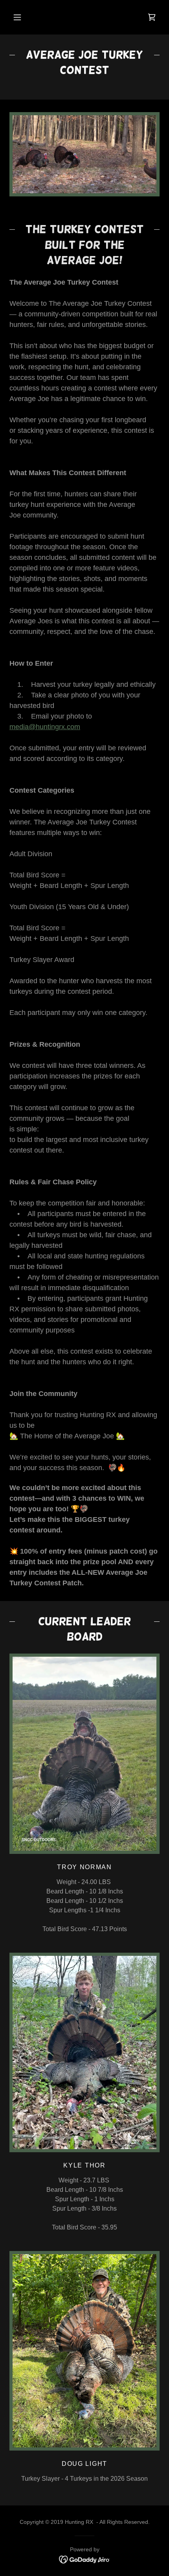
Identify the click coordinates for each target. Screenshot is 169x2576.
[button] (17, 17)
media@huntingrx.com (45, 727)
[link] (85, 2559)
